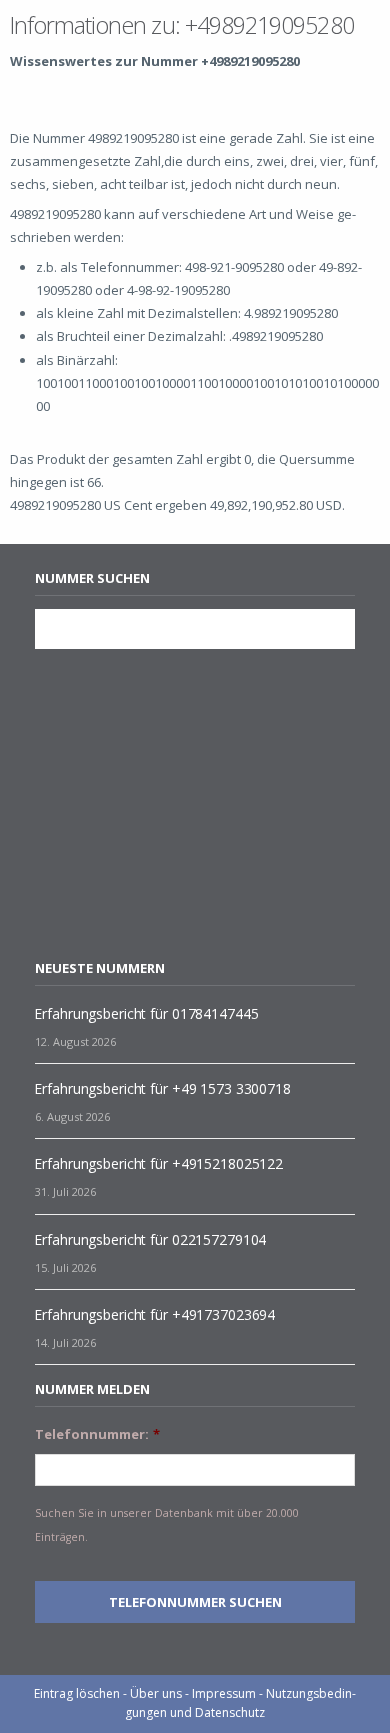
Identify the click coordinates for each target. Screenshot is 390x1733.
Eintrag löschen (77, 1693)
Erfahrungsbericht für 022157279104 (150, 1239)
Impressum (224, 1693)
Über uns (156, 1693)
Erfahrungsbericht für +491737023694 (154, 1314)
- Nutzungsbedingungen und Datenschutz (240, 1703)
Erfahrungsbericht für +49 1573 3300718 (162, 1088)
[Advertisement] (203, 804)
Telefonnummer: (97, 1434)
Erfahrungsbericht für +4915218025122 (158, 1163)
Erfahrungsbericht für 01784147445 (146, 1013)
